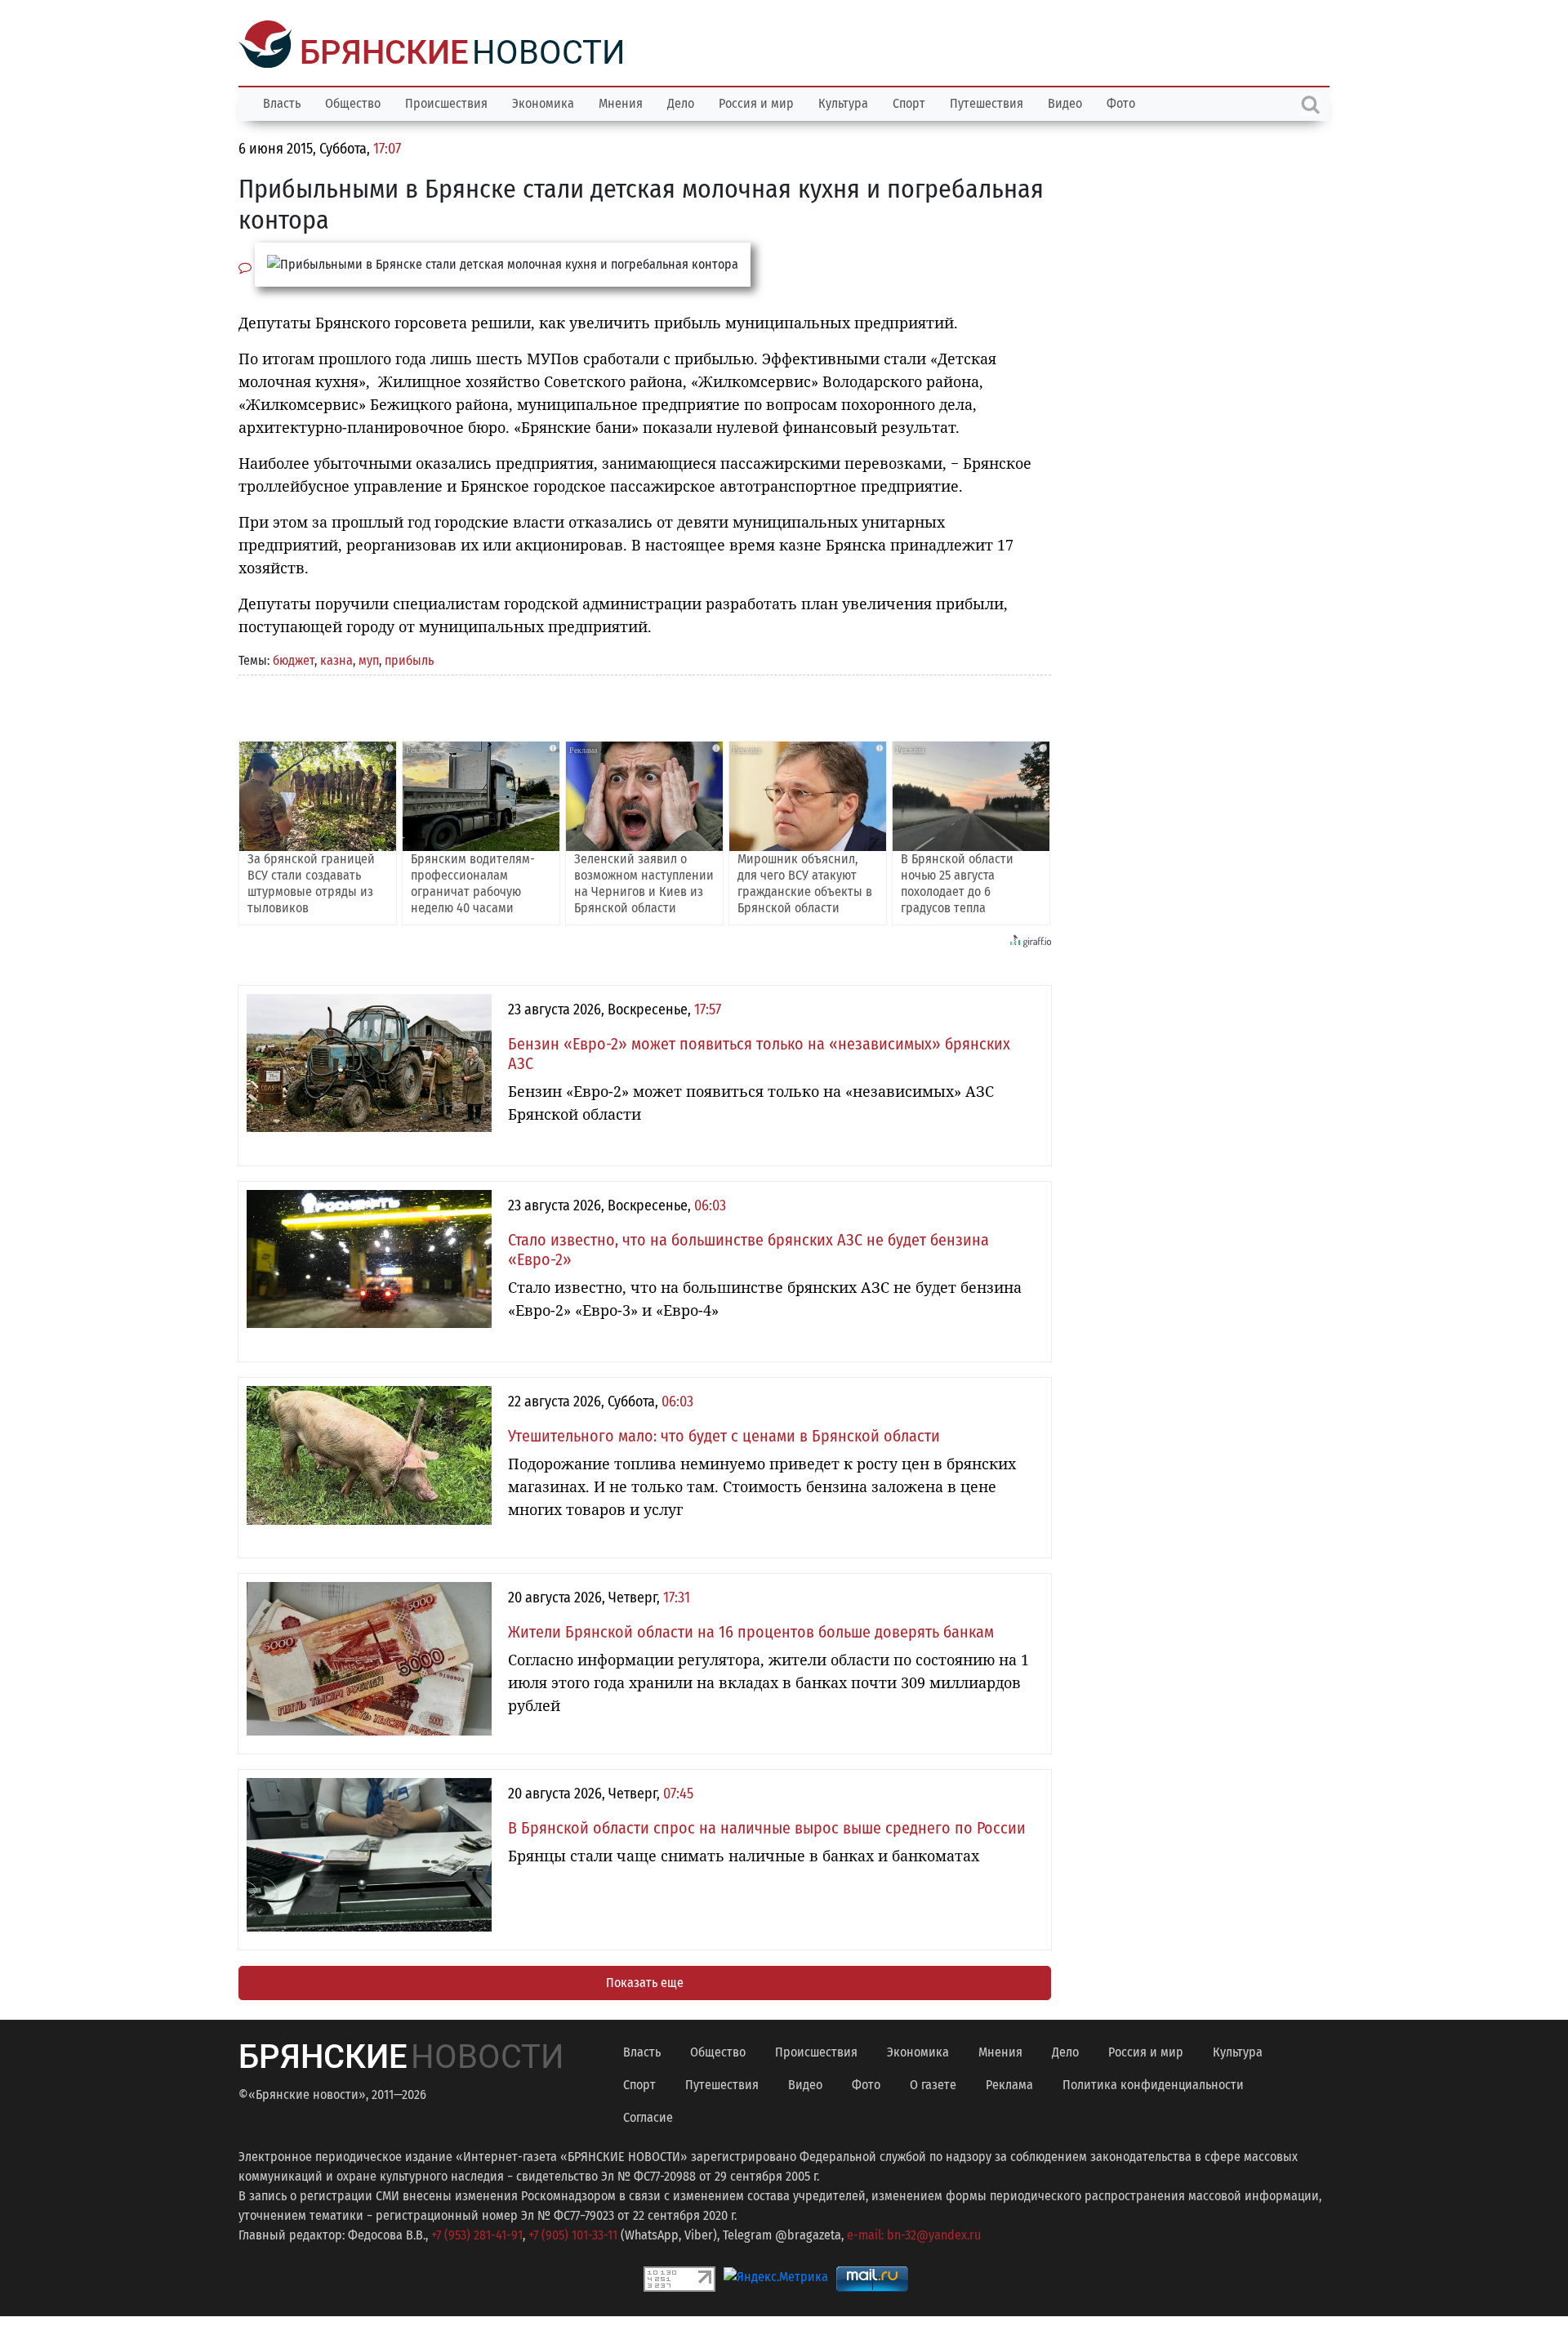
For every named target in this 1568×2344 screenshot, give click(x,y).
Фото (1121, 102)
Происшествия (446, 102)
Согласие (648, 2116)
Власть (282, 102)
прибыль (409, 659)
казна (336, 659)
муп (369, 659)
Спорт (909, 102)
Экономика (543, 102)
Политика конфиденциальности (1153, 2083)
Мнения (621, 102)
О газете (933, 2083)
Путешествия (987, 102)
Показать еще (645, 1981)
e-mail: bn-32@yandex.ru (914, 2233)
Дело (681, 102)
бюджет (294, 659)
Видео (1065, 102)
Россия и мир (756, 102)
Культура (843, 102)
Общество (353, 102)
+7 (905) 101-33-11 (573, 2233)
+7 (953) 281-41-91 (477, 2233)
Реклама (1009, 2083)
